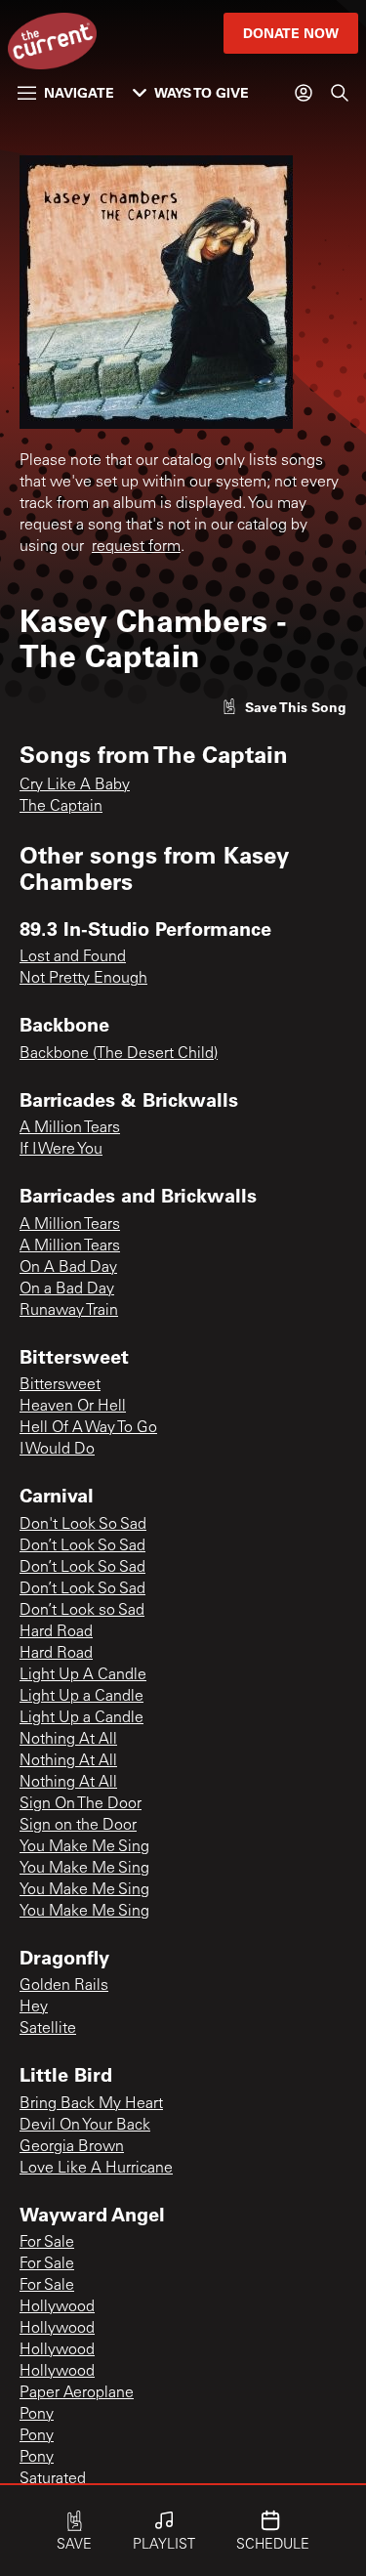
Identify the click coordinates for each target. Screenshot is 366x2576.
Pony (37, 2415)
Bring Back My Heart (91, 2104)
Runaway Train (69, 1311)
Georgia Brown (72, 2147)
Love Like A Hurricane (96, 2169)
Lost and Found (73, 957)
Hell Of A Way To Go (88, 1428)
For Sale (47, 2243)
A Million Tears (70, 1128)
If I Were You (61, 1150)
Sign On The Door (81, 1804)
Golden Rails (64, 1986)
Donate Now (291, 33)
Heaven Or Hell (73, 1407)
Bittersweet (60, 1385)
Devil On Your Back (85, 2126)
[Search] (340, 93)
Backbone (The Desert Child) (119, 1054)
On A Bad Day (68, 1268)
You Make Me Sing (84, 1847)
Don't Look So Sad (83, 1525)
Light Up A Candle (83, 1675)
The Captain (61, 807)
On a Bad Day (67, 1289)
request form (136, 547)
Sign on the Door (78, 1826)
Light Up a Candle (81, 1697)
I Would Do (57, 1450)
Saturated (53, 2479)
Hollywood (57, 2307)
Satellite (48, 2029)
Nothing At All (68, 1740)
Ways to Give (202, 92)
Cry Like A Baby (75, 785)
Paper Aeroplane (77, 2393)
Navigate (79, 92)
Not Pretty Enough (83, 979)
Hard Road (56, 1632)
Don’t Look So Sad (82, 1546)
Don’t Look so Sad (82, 1611)
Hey (34, 2007)
